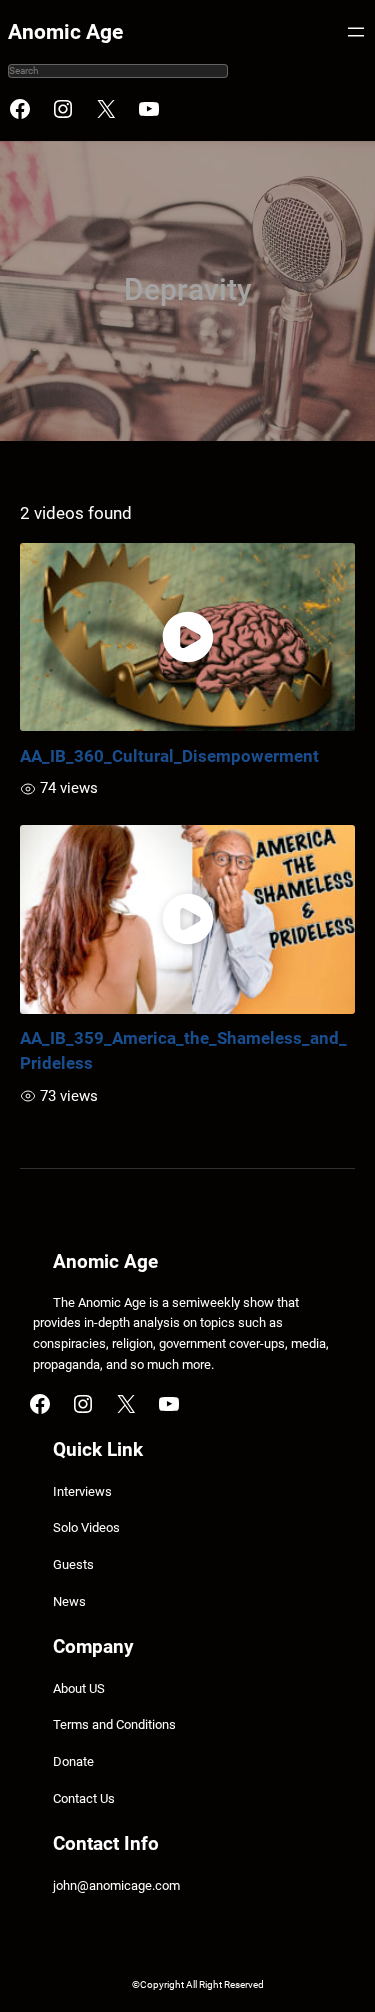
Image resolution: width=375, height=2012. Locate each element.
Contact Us (84, 1798)
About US (79, 1688)
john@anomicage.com (116, 1885)
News (69, 1601)
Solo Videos (86, 1527)
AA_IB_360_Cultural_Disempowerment (169, 756)
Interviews (82, 1491)
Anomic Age (65, 32)
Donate (73, 1761)
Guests (73, 1564)
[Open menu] (356, 32)
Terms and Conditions (114, 1724)
